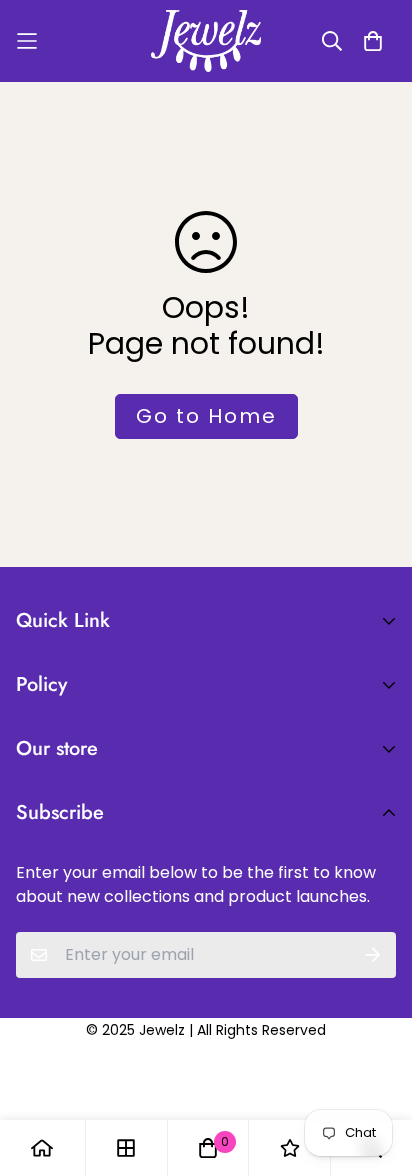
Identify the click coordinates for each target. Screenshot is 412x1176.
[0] (208, 1148)
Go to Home (206, 416)
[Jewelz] (206, 41)
